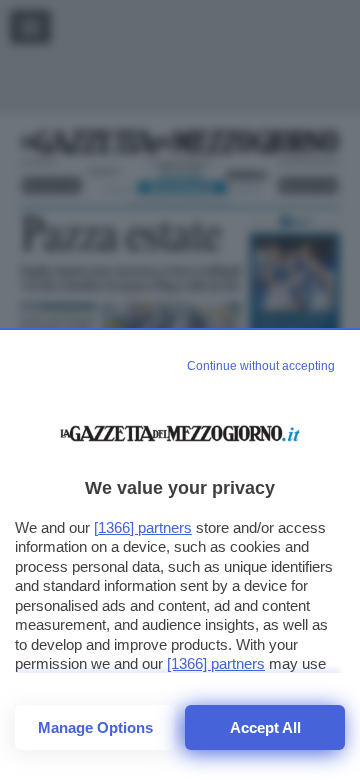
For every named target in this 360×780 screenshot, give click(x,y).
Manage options (95, 727)
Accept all (265, 727)
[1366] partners (143, 527)
